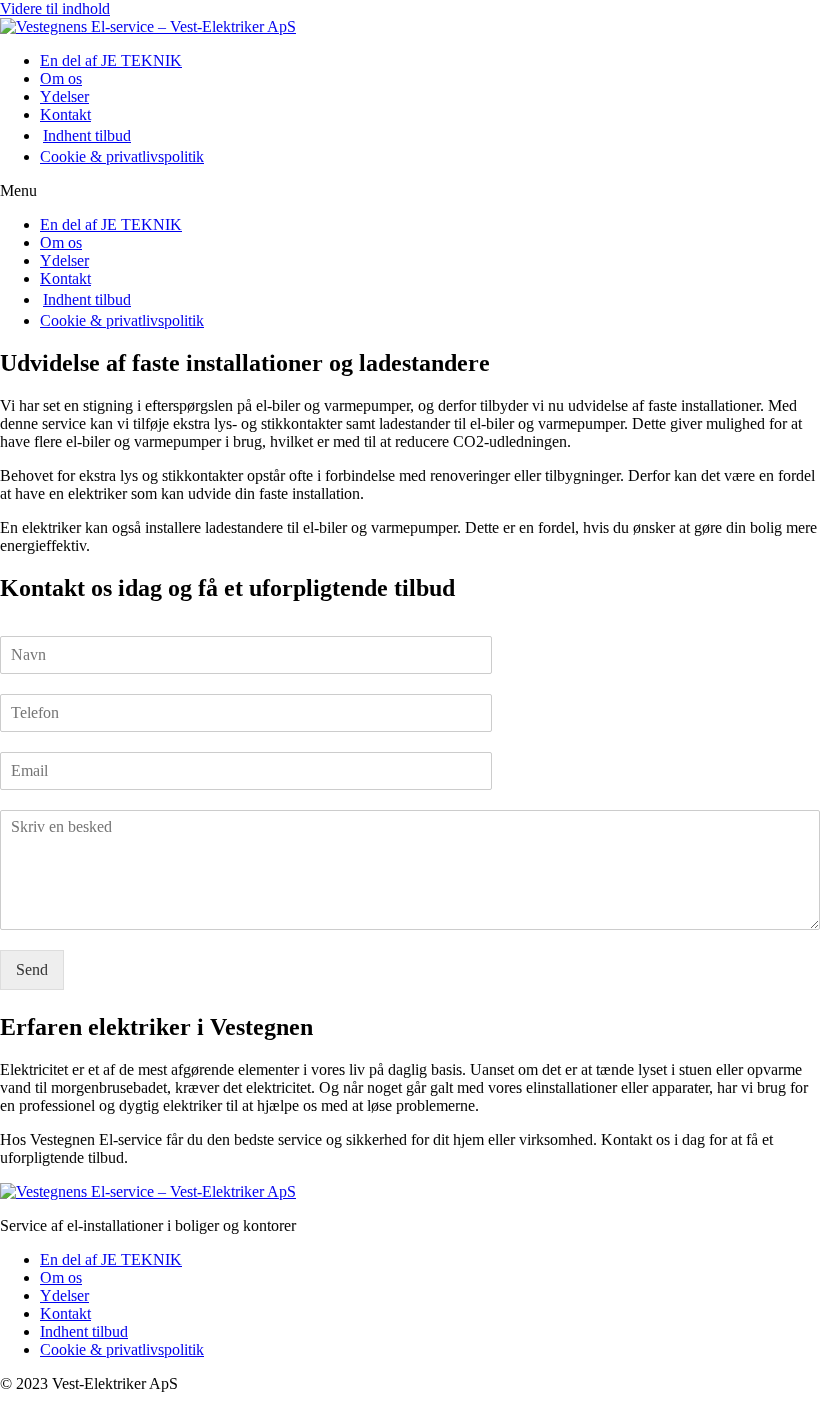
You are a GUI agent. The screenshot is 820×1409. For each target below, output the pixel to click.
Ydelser (64, 96)
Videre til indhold (55, 8)
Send (32, 969)
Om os (61, 78)
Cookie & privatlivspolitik (122, 156)
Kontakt (65, 114)
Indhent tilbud (87, 135)
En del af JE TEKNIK (111, 60)
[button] (410, 191)
